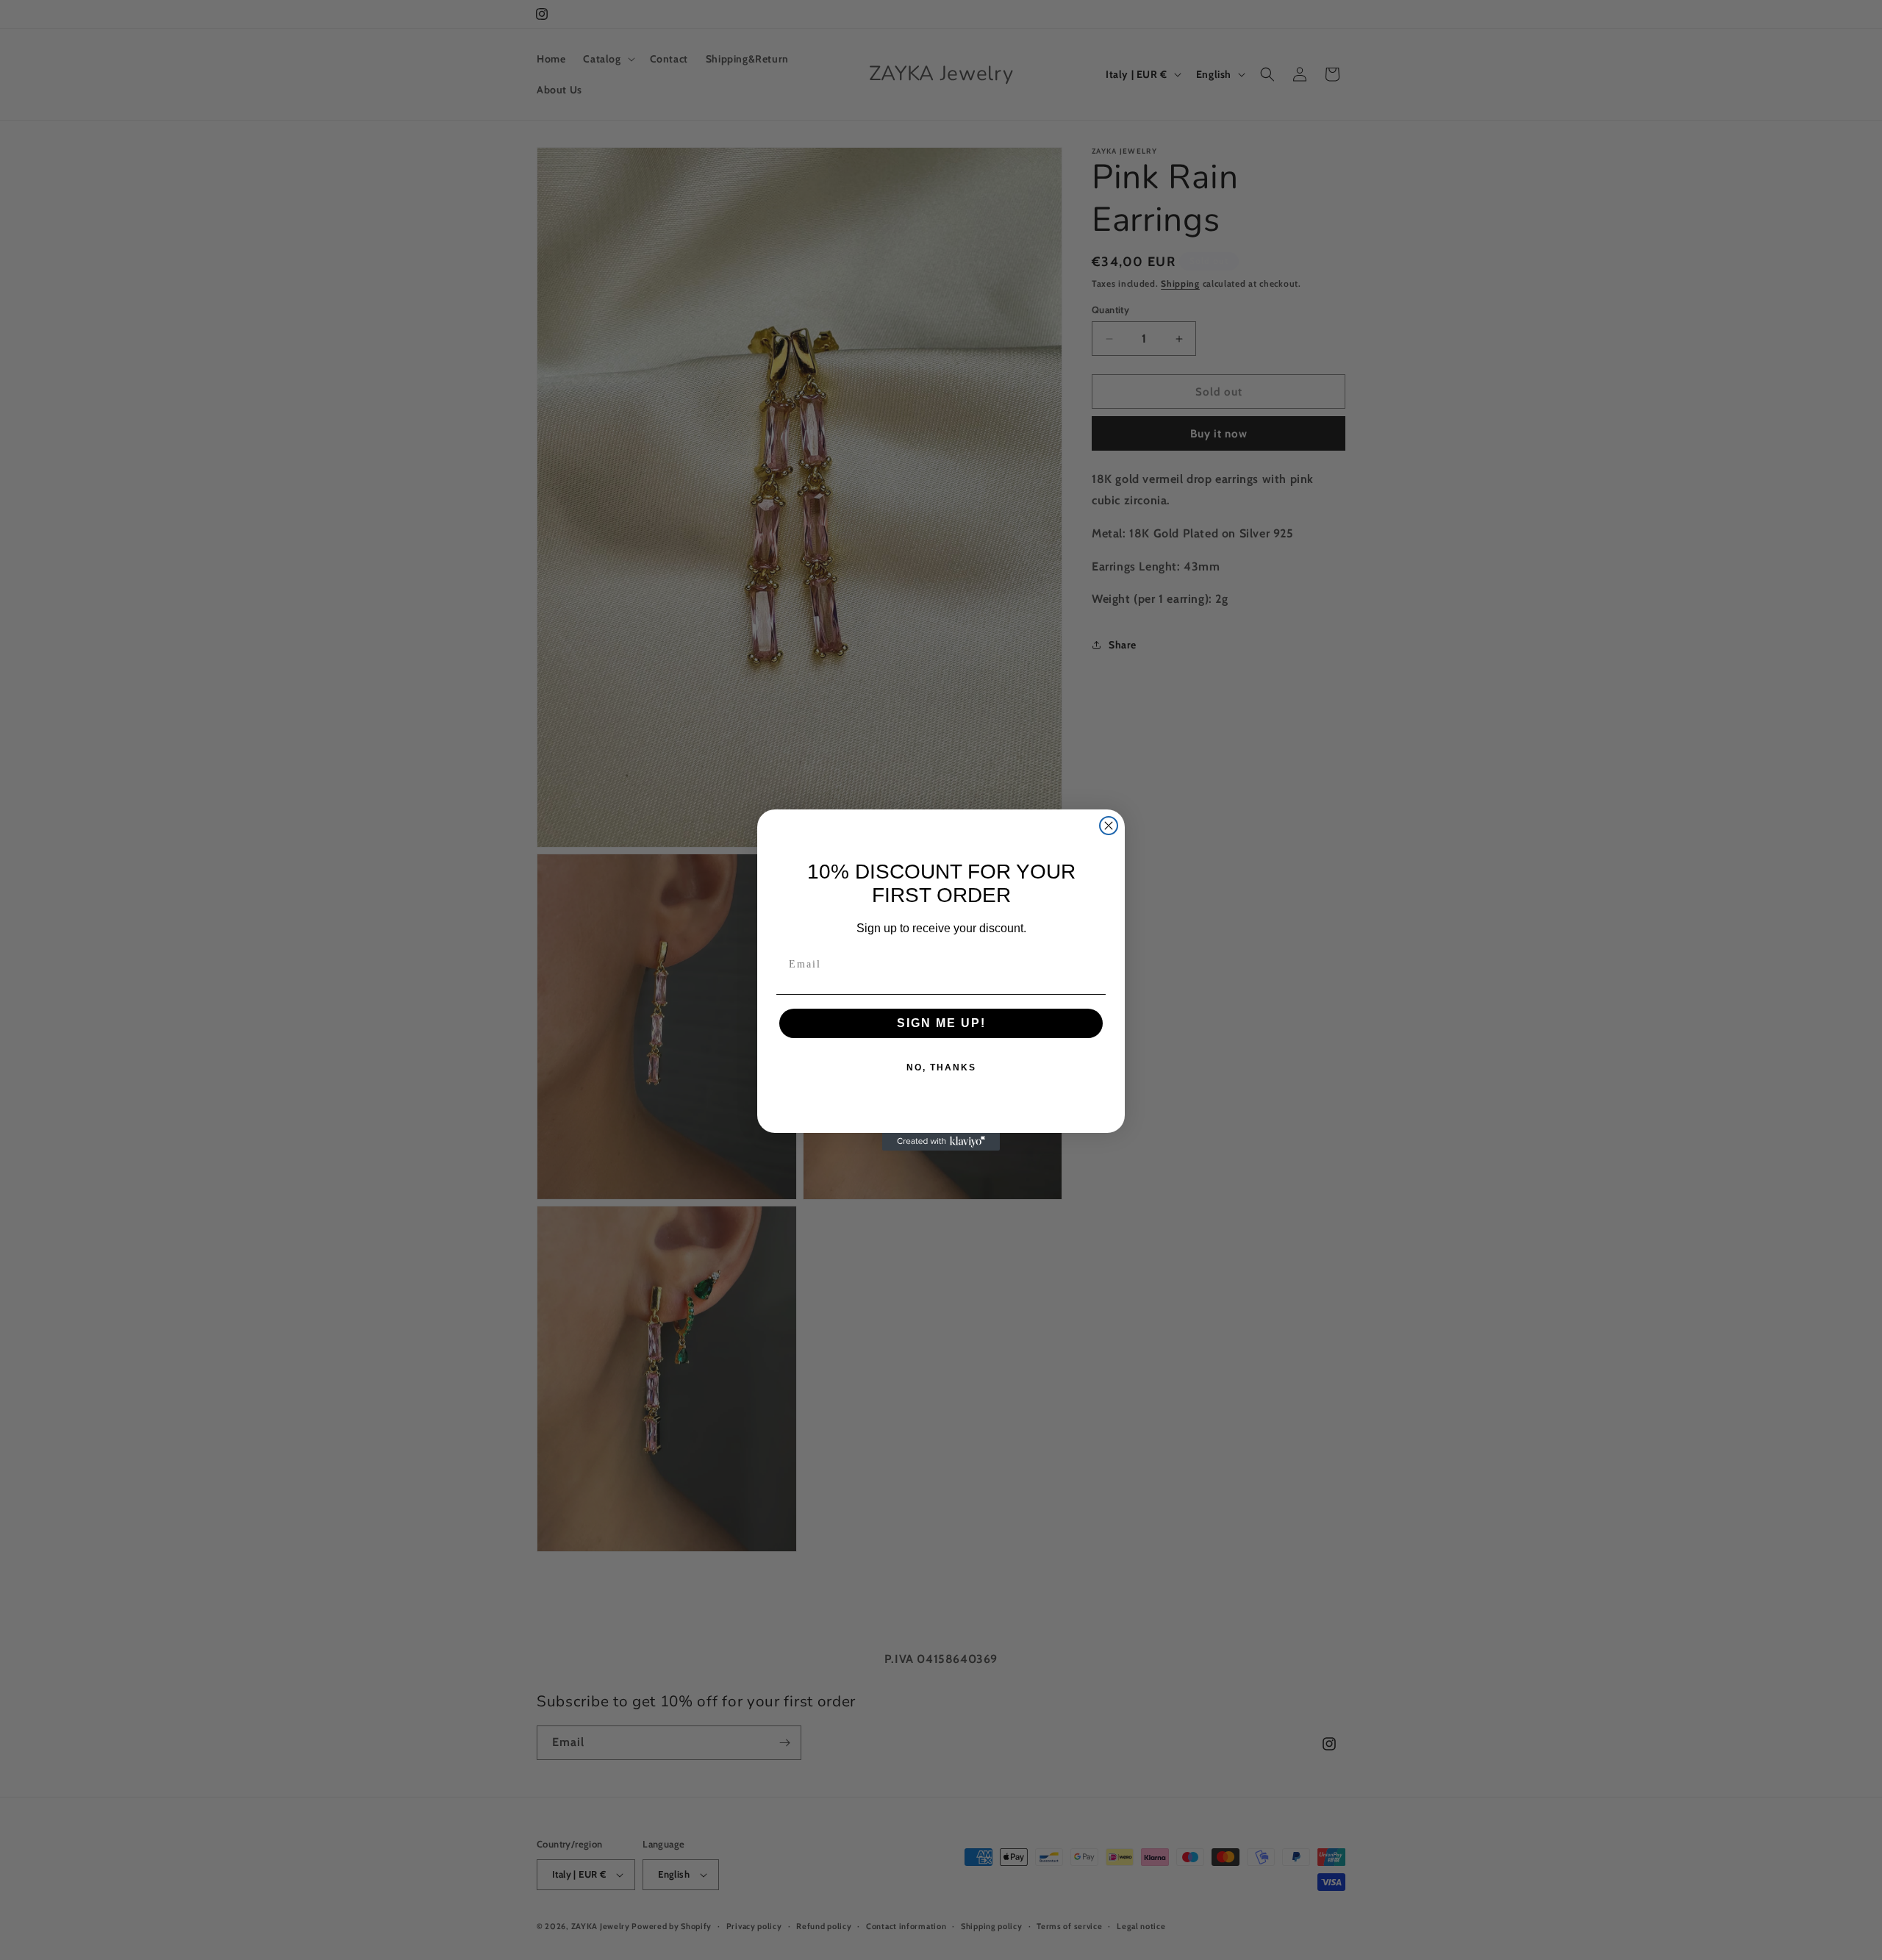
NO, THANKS (941, 1067)
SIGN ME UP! (941, 1023)
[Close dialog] (1109, 826)
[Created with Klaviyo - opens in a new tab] (941, 1142)
